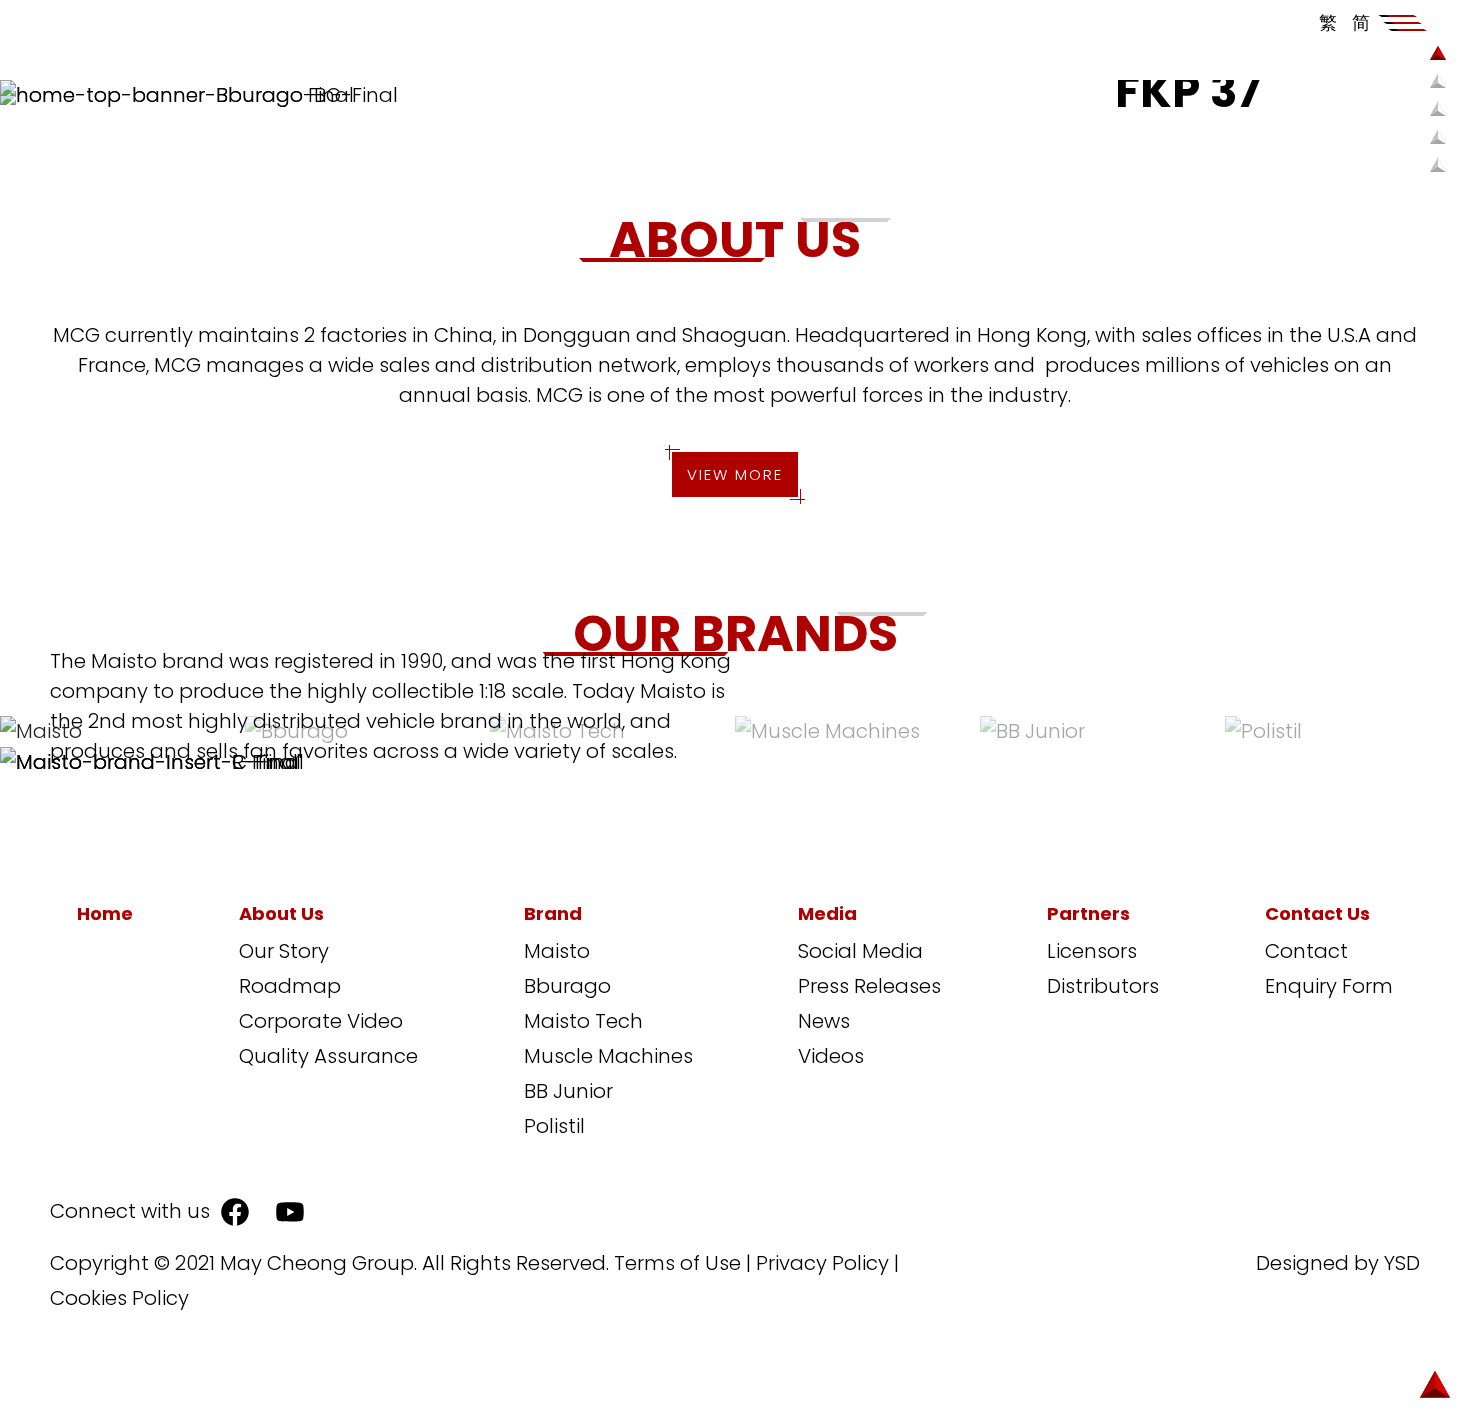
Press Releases (869, 986)
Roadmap (290, 986)
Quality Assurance (328, 1056)
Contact (1306, 951)
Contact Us (1317, 913)
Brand (553, 913)
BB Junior (568, 1091)
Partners (1088, 913)
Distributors (1103, 986)
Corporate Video (321, 1021)
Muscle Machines (608, 1056)
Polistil (554, 1126)
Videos (831, 1056)
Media (827, 913)
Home (105, 913)
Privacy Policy (822, 1263)
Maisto (557, 951)
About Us (281, 913)
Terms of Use (677, 1263)
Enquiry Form (1329, 986)
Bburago (567, 986)
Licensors (1092, 951)
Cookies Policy (119, 1298)
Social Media (860, 951)
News (824, 1021)
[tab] (857, 730)
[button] (1402, 23)
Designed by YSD (1338, 1263)
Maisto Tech (583, 1021)
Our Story (284, 951)
